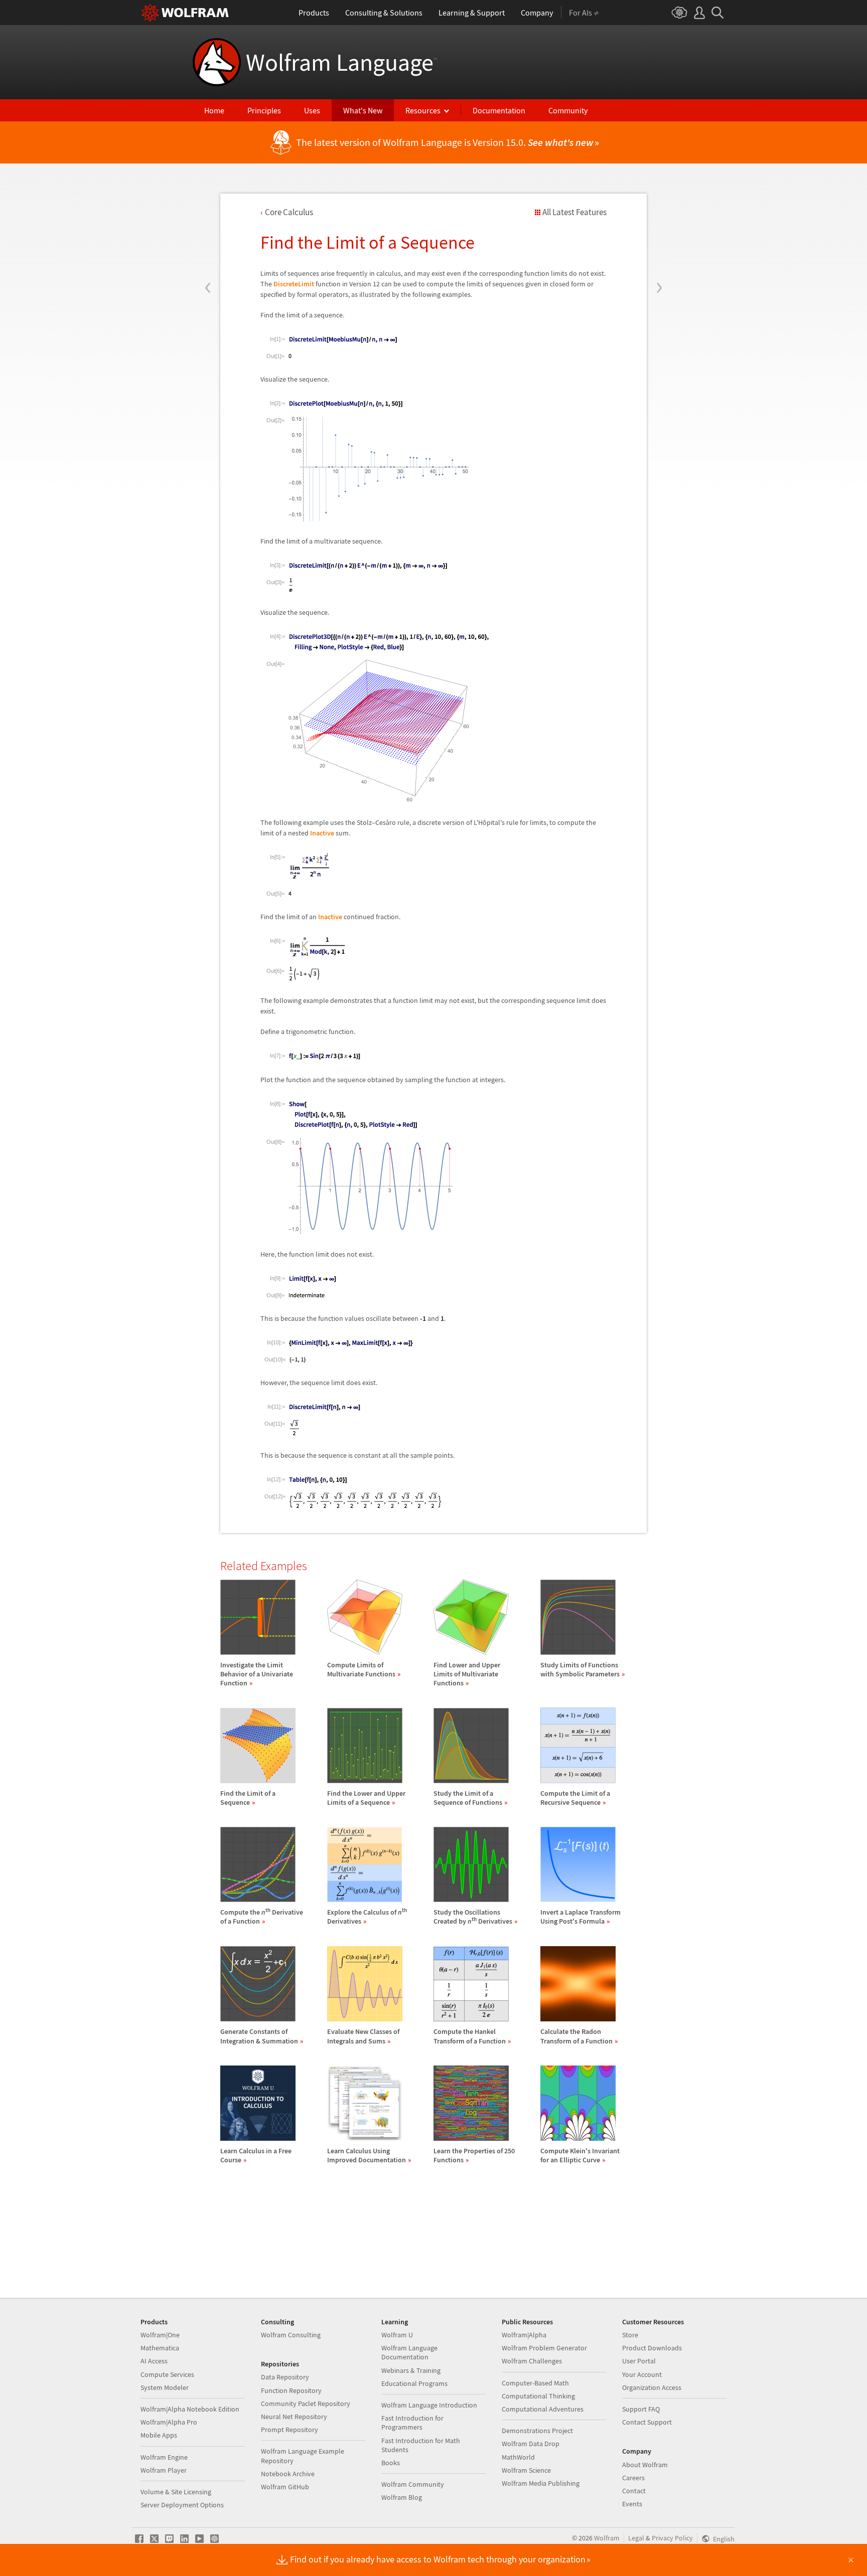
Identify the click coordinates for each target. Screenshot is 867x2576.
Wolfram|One (160, 2335)
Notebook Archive (288, 2474)
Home (214, 110)
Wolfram (607, 2538)
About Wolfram (645, 2465)
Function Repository (291, 2390)
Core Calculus (289, 212)
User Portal (639, 2361)
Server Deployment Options (182, 2505)
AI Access (154, 2361)
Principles (264, 110)
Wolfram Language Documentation (409, 2352)
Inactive (322, 833)
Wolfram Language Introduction (429, 2405)
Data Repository (285, 2377)
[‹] (208, 227)
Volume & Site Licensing (176, 2492)
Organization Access (652, 2387)
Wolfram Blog (402, 2497)
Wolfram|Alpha (524, 2335)
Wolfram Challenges (532, 2361)
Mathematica (160, 2348)
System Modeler (165, 2387)
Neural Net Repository (294, 2417)
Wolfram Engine (164, 2457)
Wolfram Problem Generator (544, 2348)
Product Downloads (652, 2348)
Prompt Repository (290, 2430)
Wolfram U (397, 2335)
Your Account (642, 2374)
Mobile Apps (159, 2435)
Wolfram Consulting (291, 2335)
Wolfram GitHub (285, 2487)
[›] (659, 227)
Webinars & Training (411, 2370)
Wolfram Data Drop (531, 2444)
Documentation (499, 110)
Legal (636, 2538)
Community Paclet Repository (306, 2403)
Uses (312, 110)
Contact (634, 2491)
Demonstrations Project (537, 2431)
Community (568, 110)
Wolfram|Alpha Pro (169, 2422)
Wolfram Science (526, 2470)
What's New (363, 110)
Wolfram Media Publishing (541, 2483)
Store (630, 2335)
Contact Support (647, 2422)
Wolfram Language (341, 62)
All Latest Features (574, 212)
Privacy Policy (672, 2538)
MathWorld (518, 2457)
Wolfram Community (413, 2484)
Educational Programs (414, 2383)
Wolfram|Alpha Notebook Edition (190, 2409)
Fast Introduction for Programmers (412, 2423)
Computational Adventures (543, 2409)
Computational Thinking (538, 2396)
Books (391, 2463)
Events (632, 2504)
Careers (633, 2478)
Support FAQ (641, 2409)
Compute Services (167, 2374)
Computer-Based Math (535, 2383)
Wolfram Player (164, 2470)
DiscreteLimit (294, 284)
